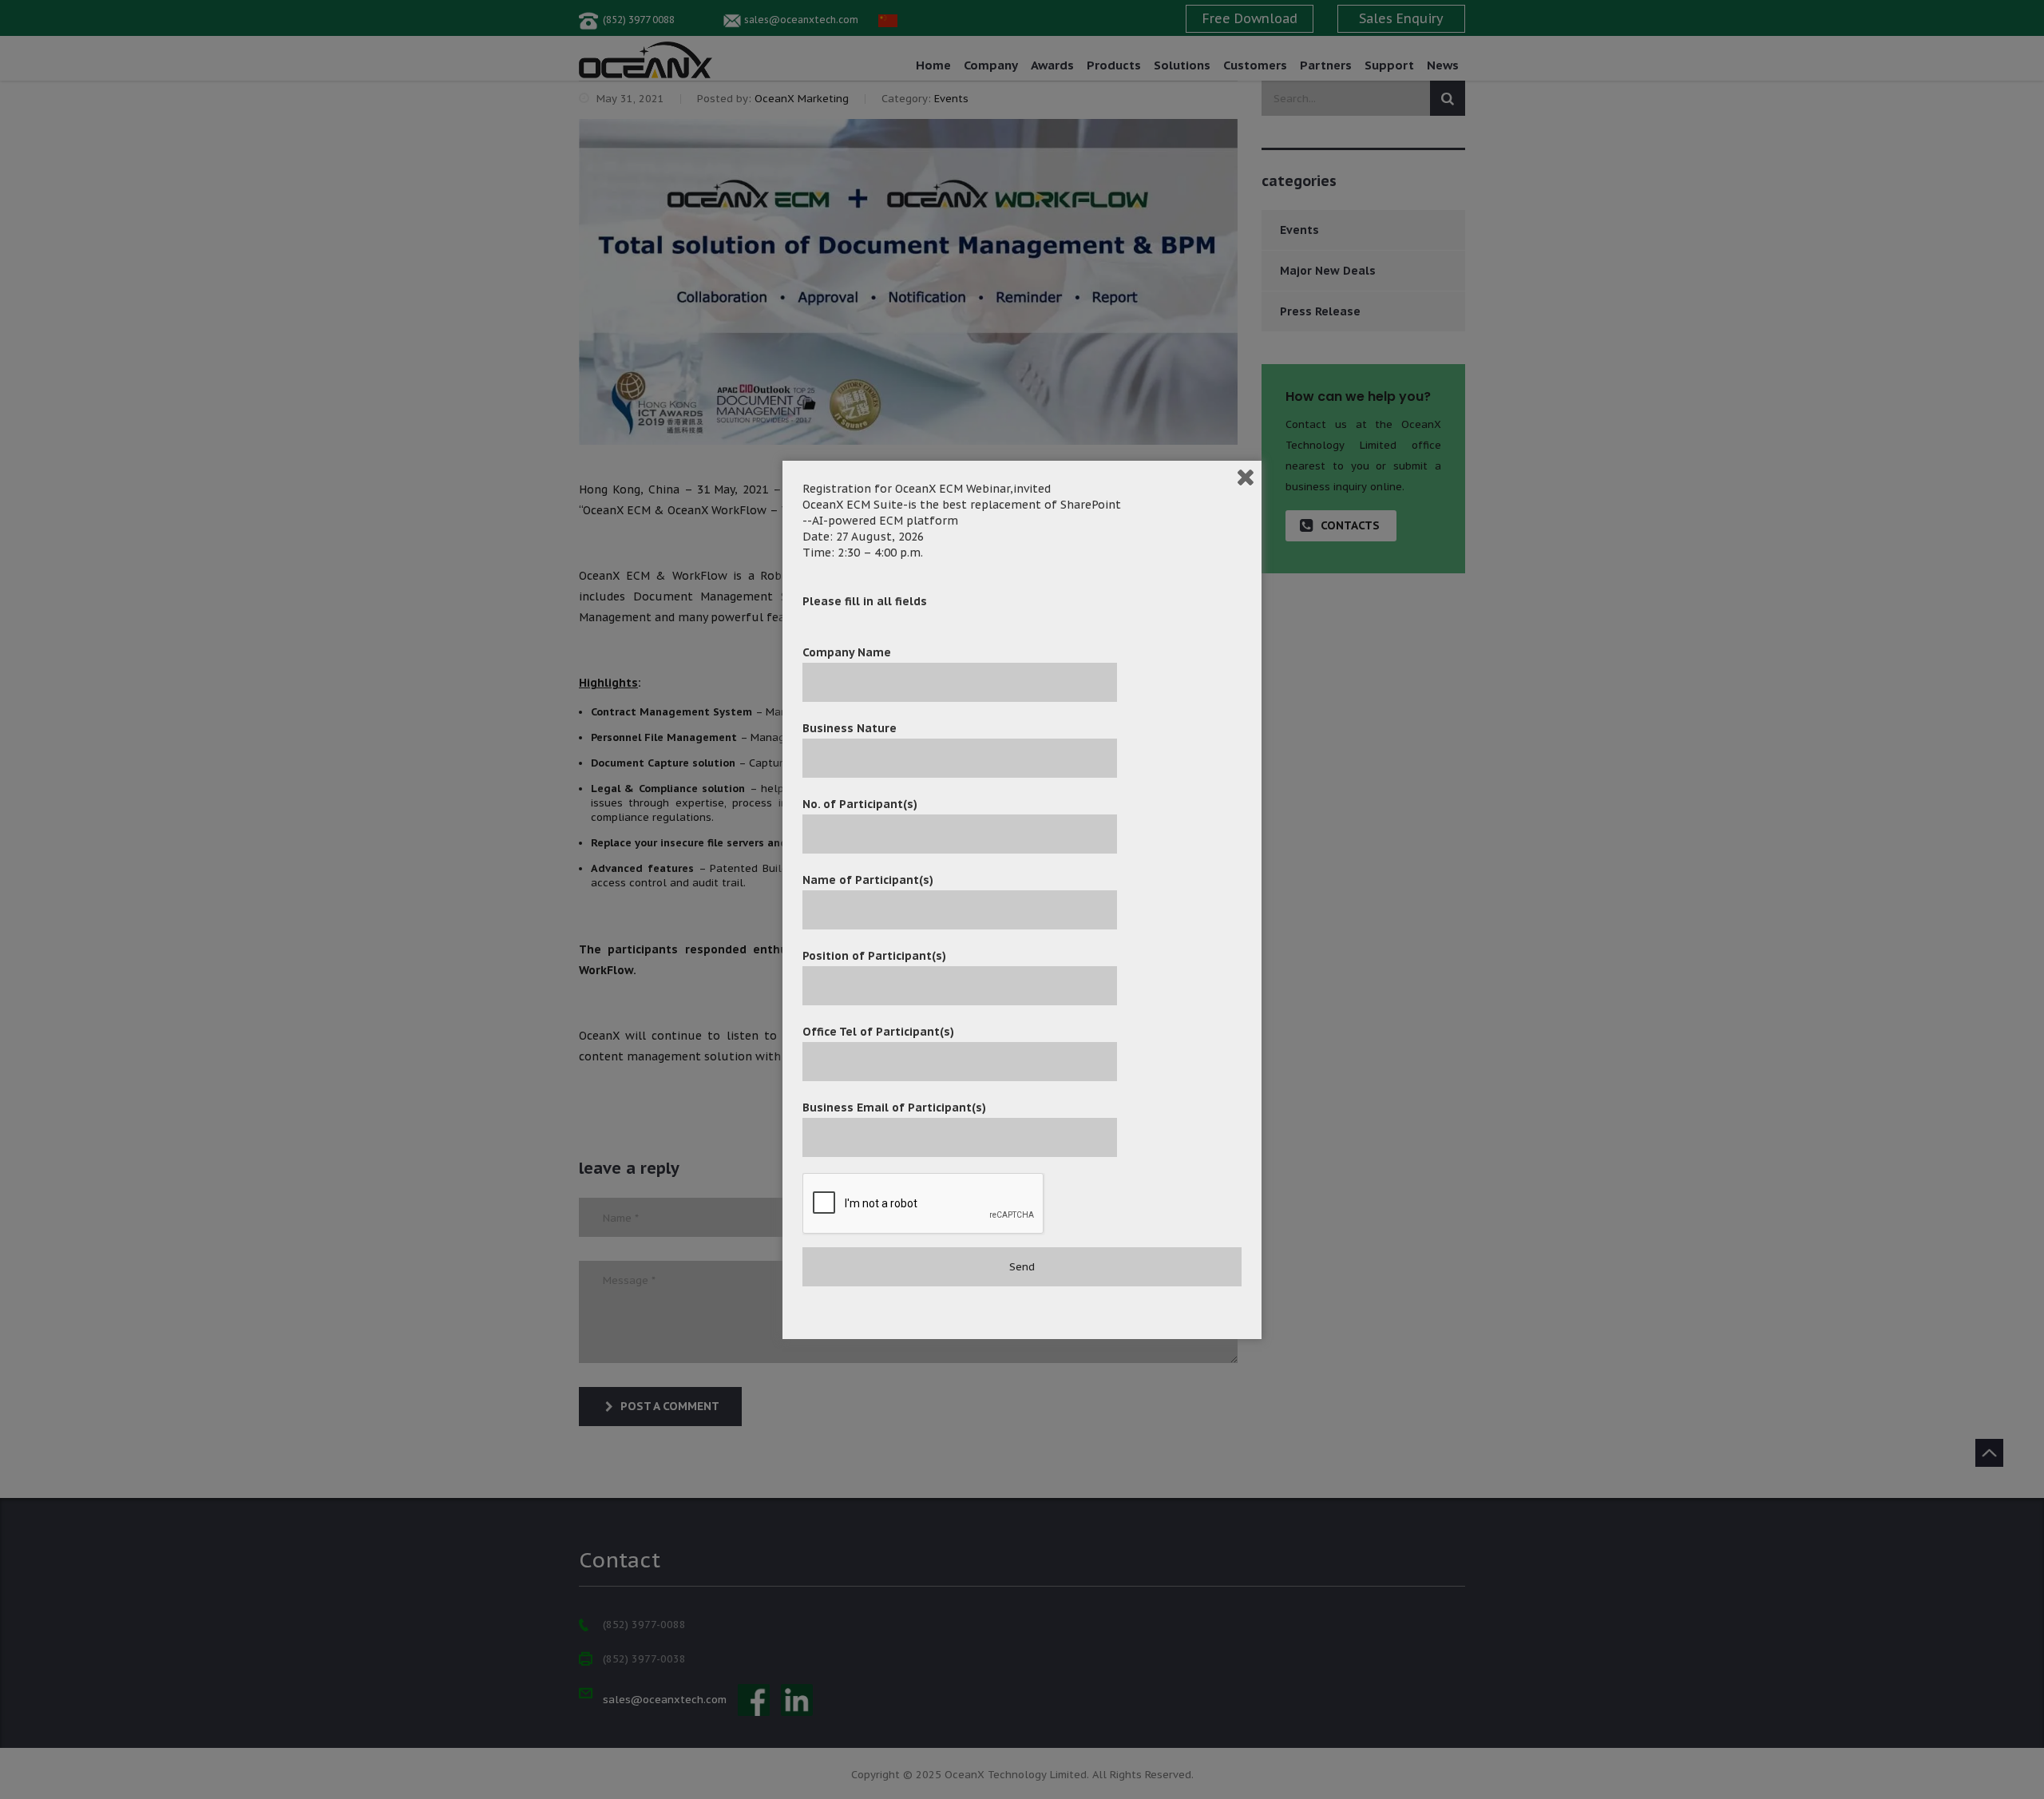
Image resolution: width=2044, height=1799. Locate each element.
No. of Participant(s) (860, 804)
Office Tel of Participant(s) (878, 1032)
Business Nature (850, 728)
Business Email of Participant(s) (894, 1108)
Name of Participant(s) (868, 880)
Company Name (847, 652)
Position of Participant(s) (874, 956)
